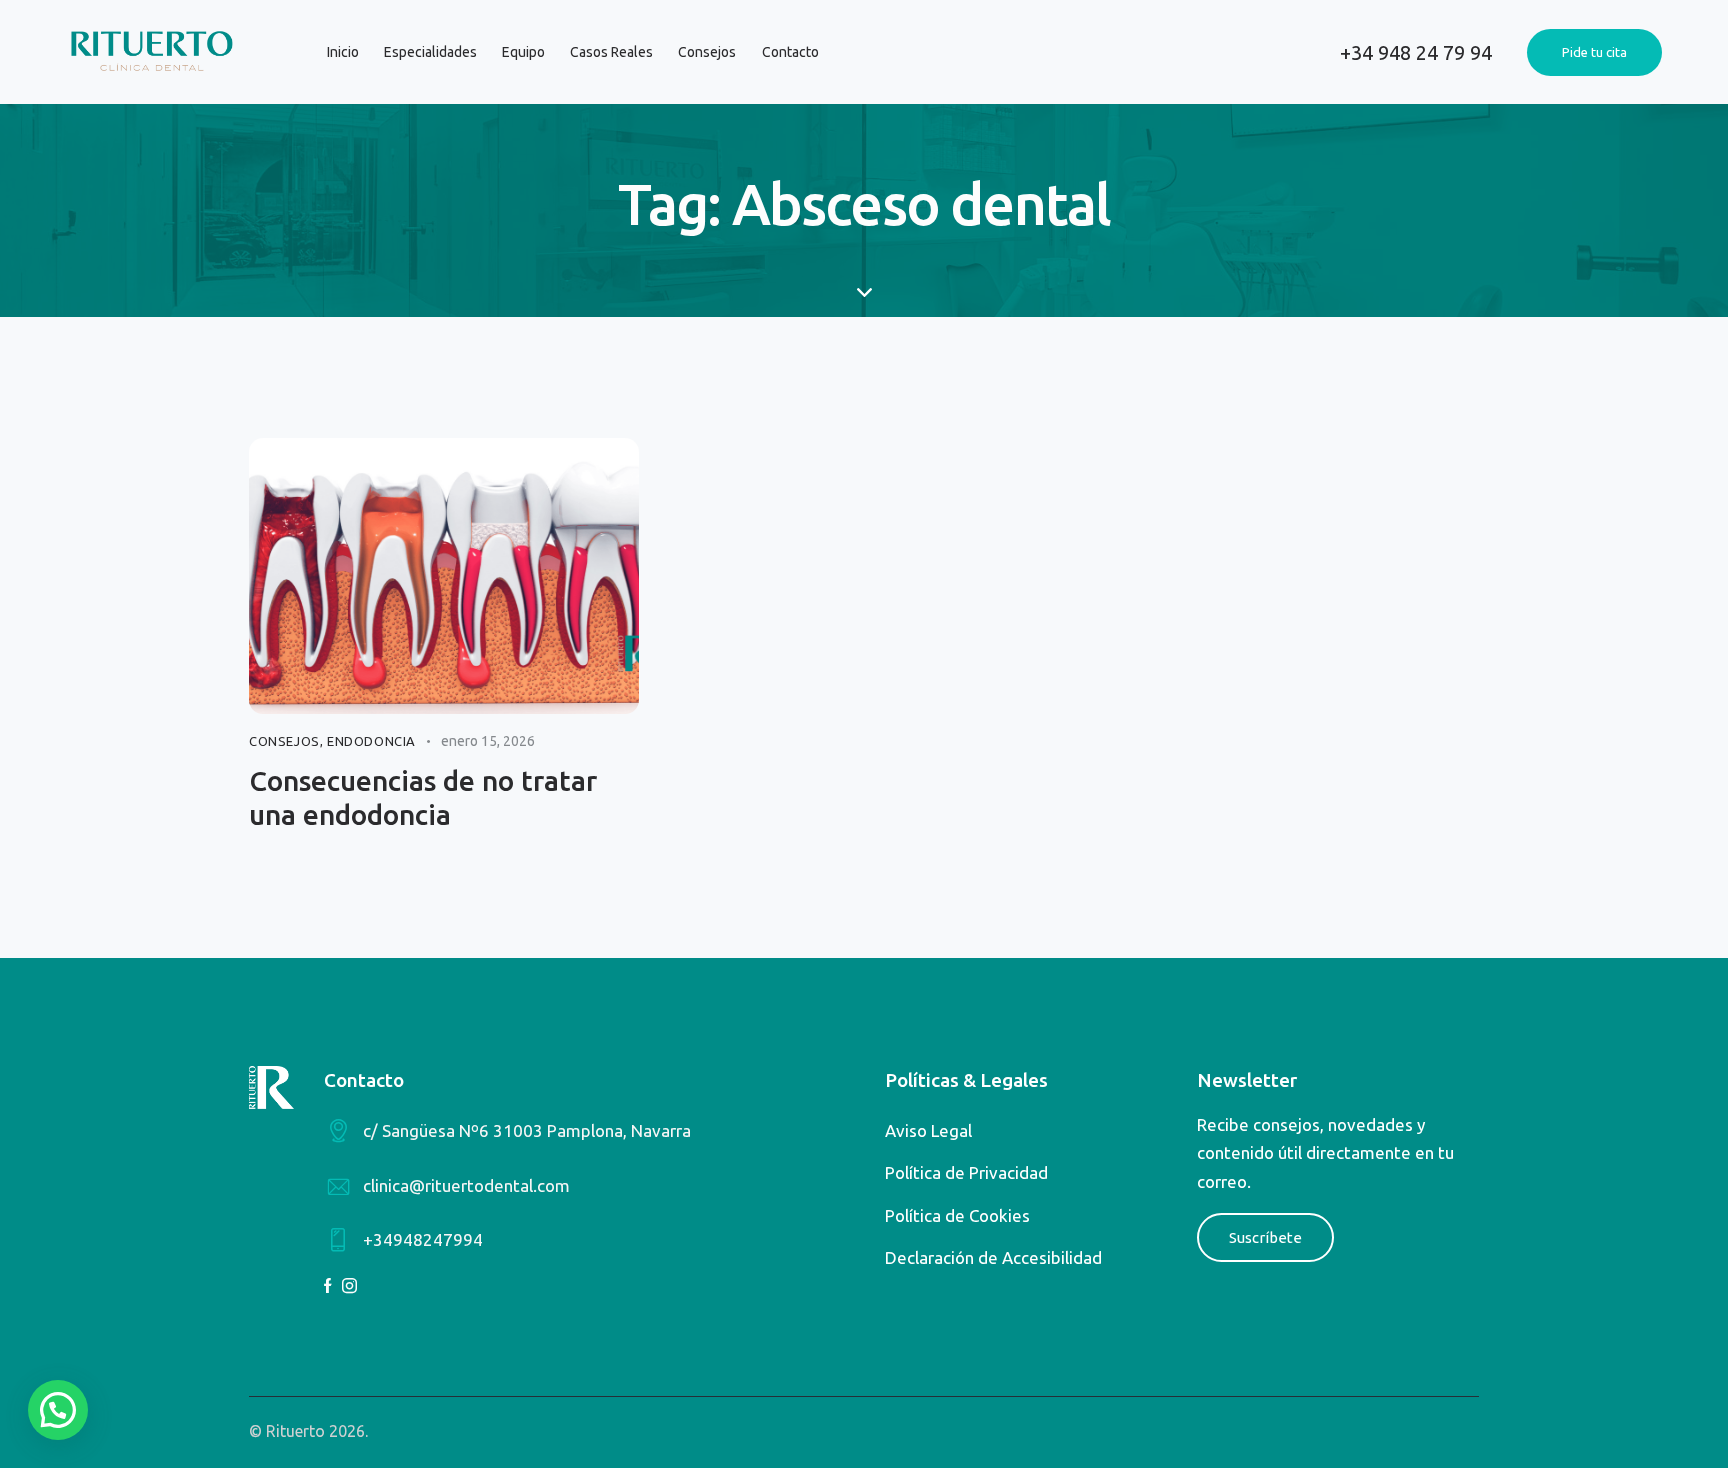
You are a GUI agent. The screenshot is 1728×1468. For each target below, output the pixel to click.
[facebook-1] (328, 1286)
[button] (58, 1410)
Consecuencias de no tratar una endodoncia (423, 797)
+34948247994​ (423, 1239)
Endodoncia (371, 741)
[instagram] (349, 1286)
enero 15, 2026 (488, 741)
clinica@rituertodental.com (466, 1185)
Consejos (284, 741)
